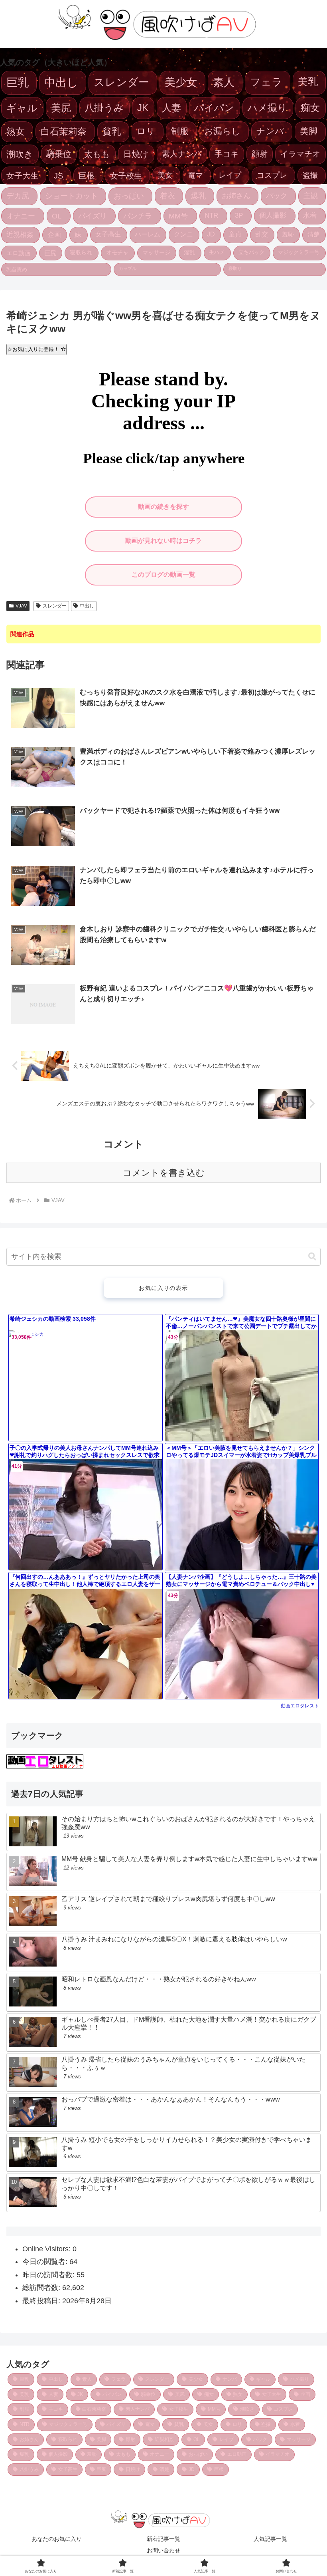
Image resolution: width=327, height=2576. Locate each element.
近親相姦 (20, 235)
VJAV (21, 606)
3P (239, 215)
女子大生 (22, 176)
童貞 (235, 234)
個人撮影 (273, 215)
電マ (195, 175)
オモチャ (117, 252)
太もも (97, 154)
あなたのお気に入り (57, 2539)
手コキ (227, 154)
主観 (311, 196)
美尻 (61, 108)
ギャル (22, 108)
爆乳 (198, 196)
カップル (128, 268)
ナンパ (270, 131)
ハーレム (148, 234)
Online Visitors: (47, 2249)
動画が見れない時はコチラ (163, 541)
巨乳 (18, 82)
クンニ (183, 234)
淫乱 (189, 252)
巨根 (87, 176)
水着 (310, 215)
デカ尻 (18, 196)
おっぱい (129, 196)
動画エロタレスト (300, 1706)
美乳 (308, 81)
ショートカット (72, 196)
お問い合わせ (163, 2550)
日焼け (136, 154)
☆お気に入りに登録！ (34, 349)
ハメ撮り (267, 108)
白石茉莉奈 (64, 131)
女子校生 (126, 176)
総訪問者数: (42, 2288)
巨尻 (50, 253)
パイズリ (93, 216)
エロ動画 (18, 253)
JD (211, 234)
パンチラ (138, 216)
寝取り (235, 268)
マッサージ (156, 252)
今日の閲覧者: (46, 2262)
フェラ (266, 82)
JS (58, 176)
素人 (224, 82)
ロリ (146, 131)
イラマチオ (300, 154)
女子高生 (108, 234)
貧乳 (112, 131)
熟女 (16, 131)
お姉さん (236, 196)
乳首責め (17, 269)
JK (143, 108)
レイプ (230, 175)
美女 (165, 175)
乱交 (262, 234)
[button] (312, 1257)
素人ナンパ (182, 154)
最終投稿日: (42, 2301)
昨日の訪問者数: (49, 2275)
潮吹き (20, 154)
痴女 (310, 108)
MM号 (178, 216)
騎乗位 (59, 154)
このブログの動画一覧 (163, 575)
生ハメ (217, 252)
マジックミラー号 (299, 252)
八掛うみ (104, 108)
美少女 (181, 82)
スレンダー (121, 82)
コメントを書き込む (164, 1173)
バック (277, 196)
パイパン (214, 108)
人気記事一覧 (270, 2539)
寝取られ (81, 252)
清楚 (313, 234)
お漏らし (222, 131)
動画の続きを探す (163, 507)
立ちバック (251, 252)
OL (57, 216)
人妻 (171, 108)
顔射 (260, 154)
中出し (61, 82)
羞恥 (288, 234)
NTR (211, 215)
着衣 (167, 196)
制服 (180, 131)
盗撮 (310, 175)
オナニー (21, 216)
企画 (54, 235)
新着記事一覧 (163, 2539)
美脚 (309, 131)
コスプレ (272, 175)
